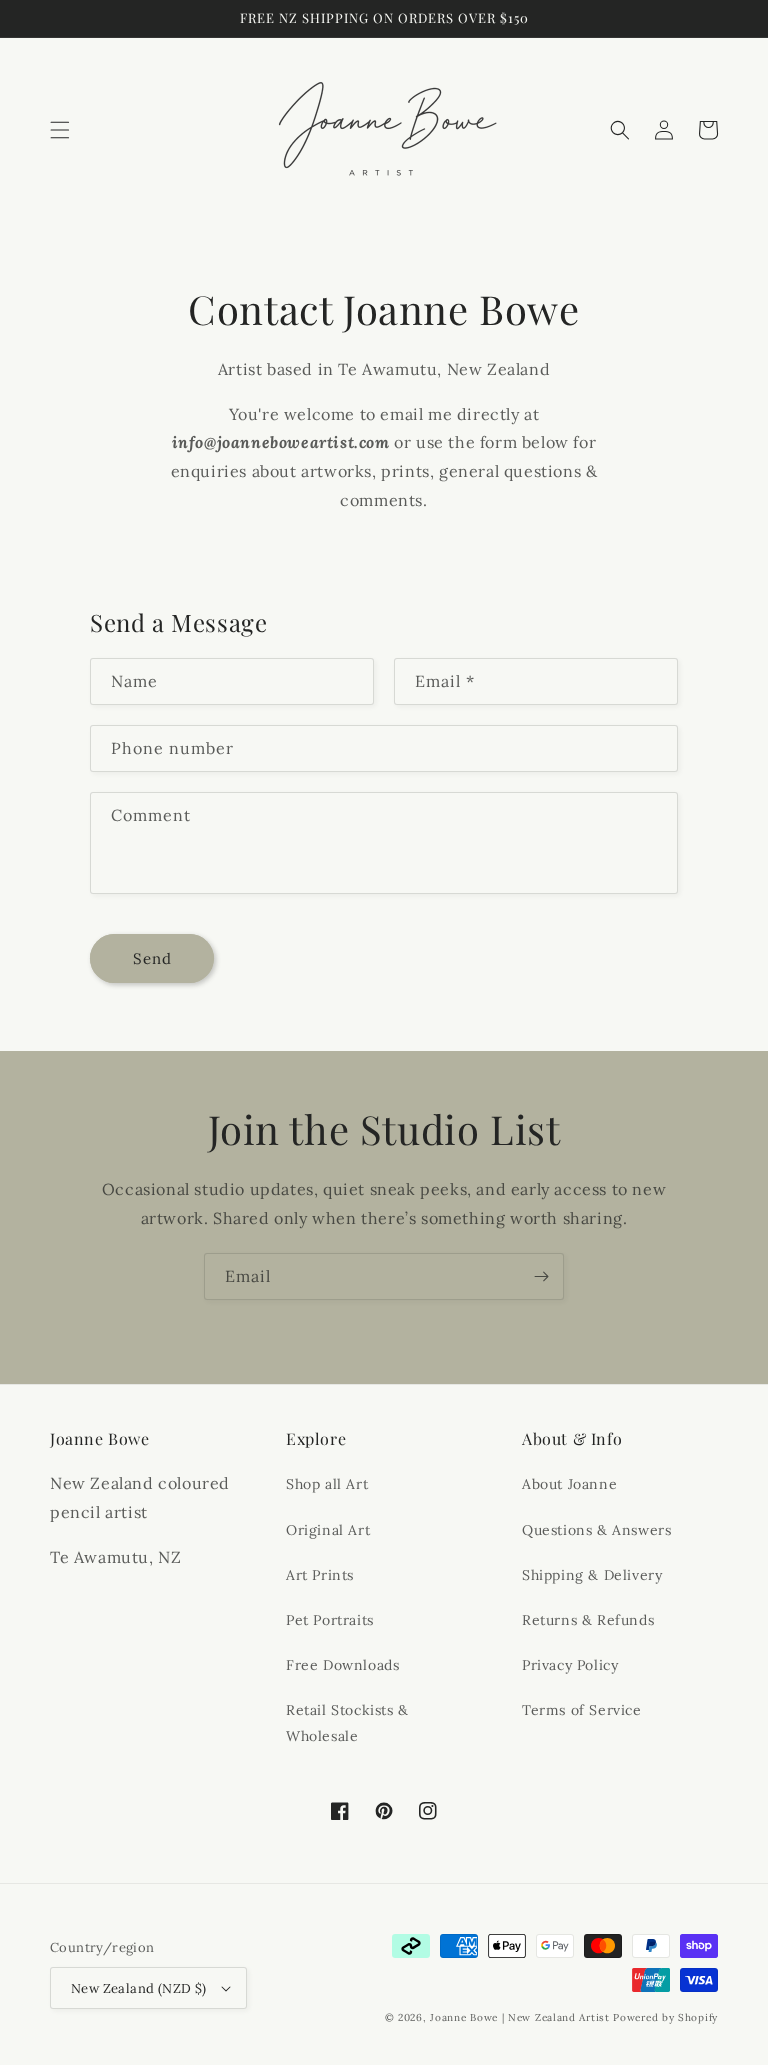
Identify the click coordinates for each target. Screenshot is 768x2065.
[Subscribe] (541, 1276)
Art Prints (320, 1575)
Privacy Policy (570, 1665)
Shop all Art (327, 1484)
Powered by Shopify (665, 2017)
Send (152, 958)
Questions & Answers (596, 1530)
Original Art (328, 1530)
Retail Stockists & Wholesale (347, 1722)
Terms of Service (582, 1710)
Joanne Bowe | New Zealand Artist (519, 2017)
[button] (60, 130)
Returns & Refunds (588, 1620)
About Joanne (569, 1484)
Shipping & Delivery (592, 1575)
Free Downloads (342, 1665)
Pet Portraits (330, 1620)
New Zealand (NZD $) (139, 1988)
